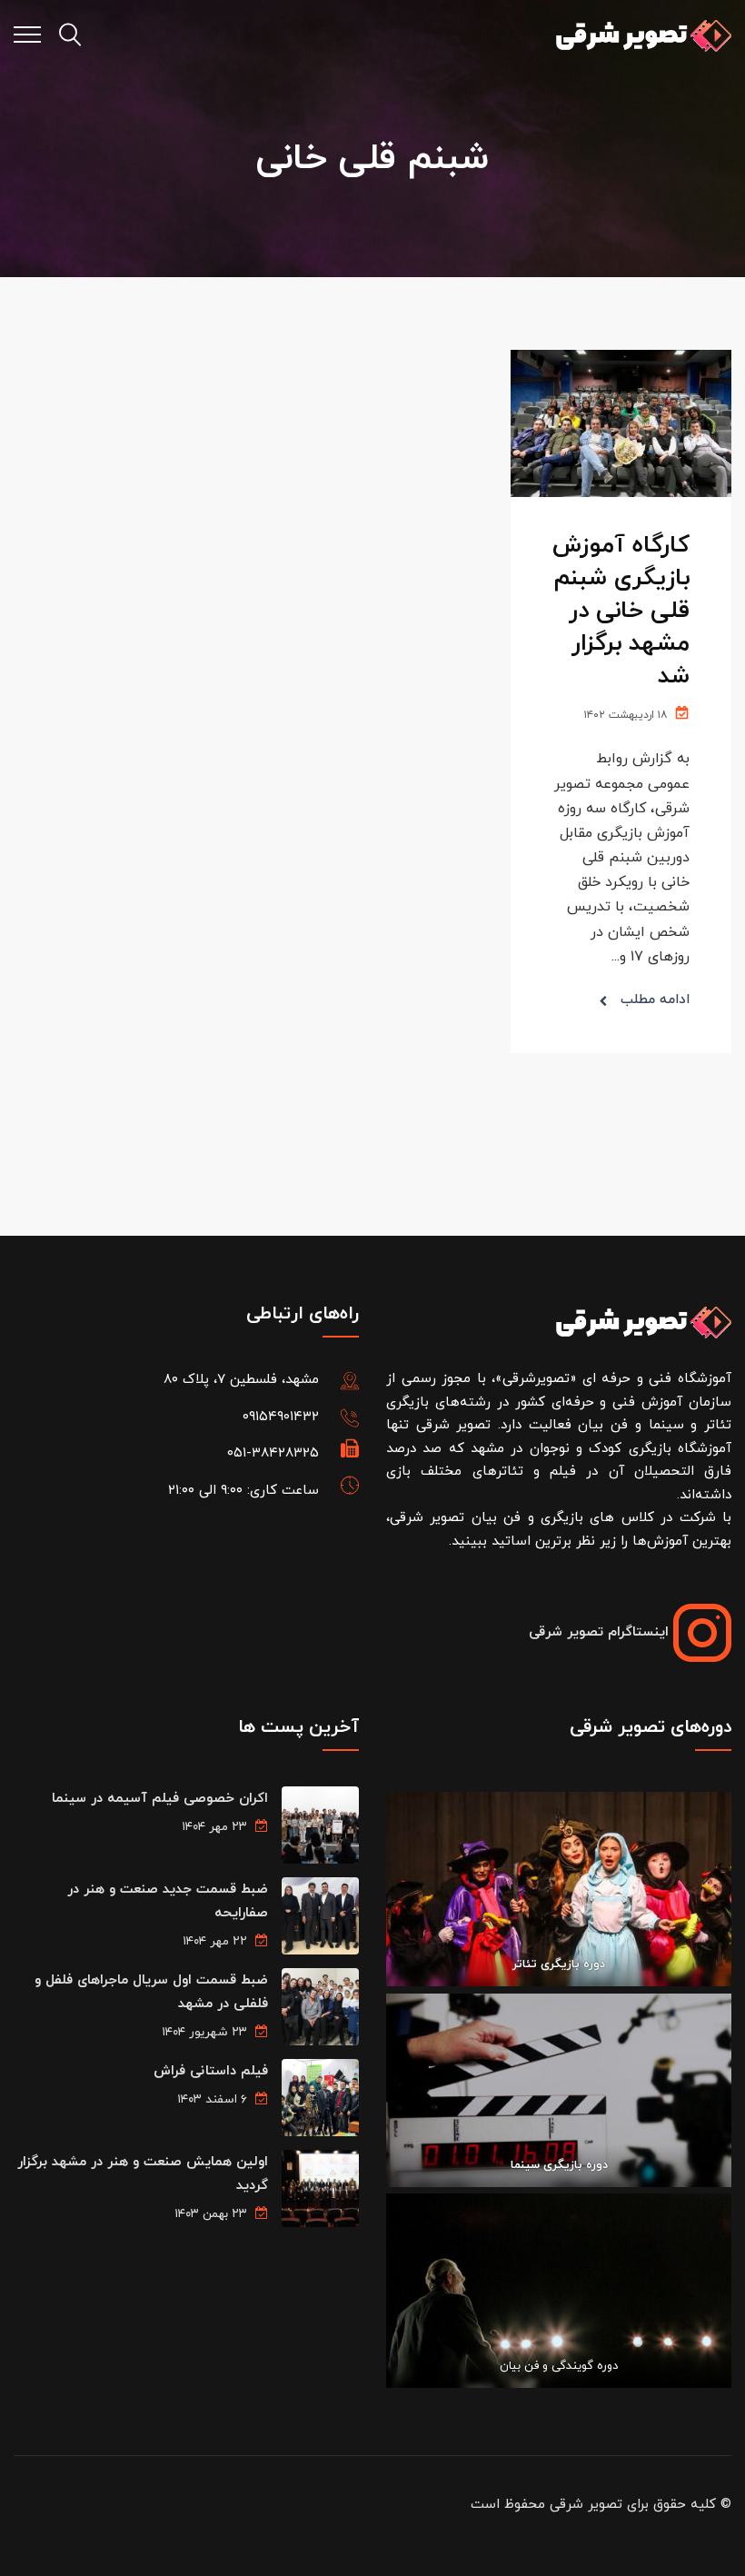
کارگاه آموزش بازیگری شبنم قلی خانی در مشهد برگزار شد (621, 611)
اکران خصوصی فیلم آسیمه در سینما (160, 1799)
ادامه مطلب (655, 1000)
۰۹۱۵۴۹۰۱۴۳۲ (281, 1417)
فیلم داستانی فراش (211, 2071)
